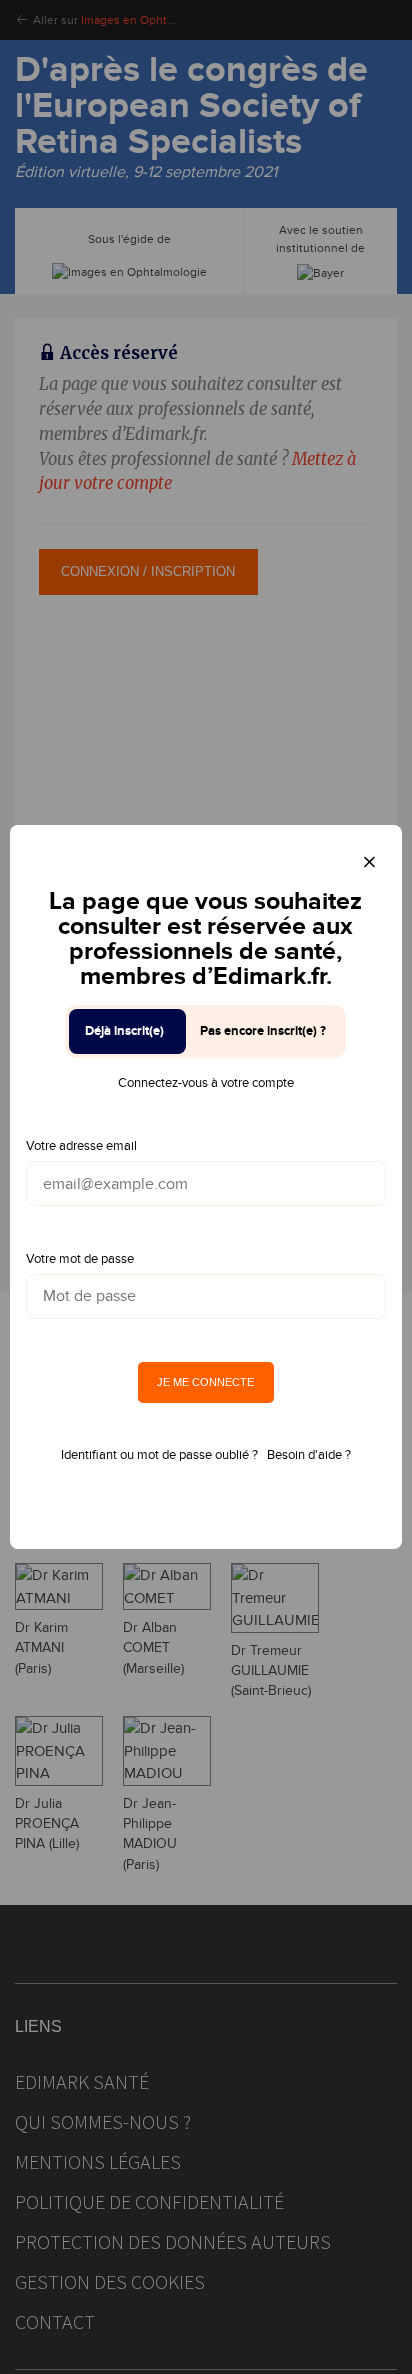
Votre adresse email (81, 1146)
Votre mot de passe (80, 1259)
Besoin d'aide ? (309, 1455)
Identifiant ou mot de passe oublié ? (159, 1455)
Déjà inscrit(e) (124, 1031)
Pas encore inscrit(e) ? (263, 1031)
